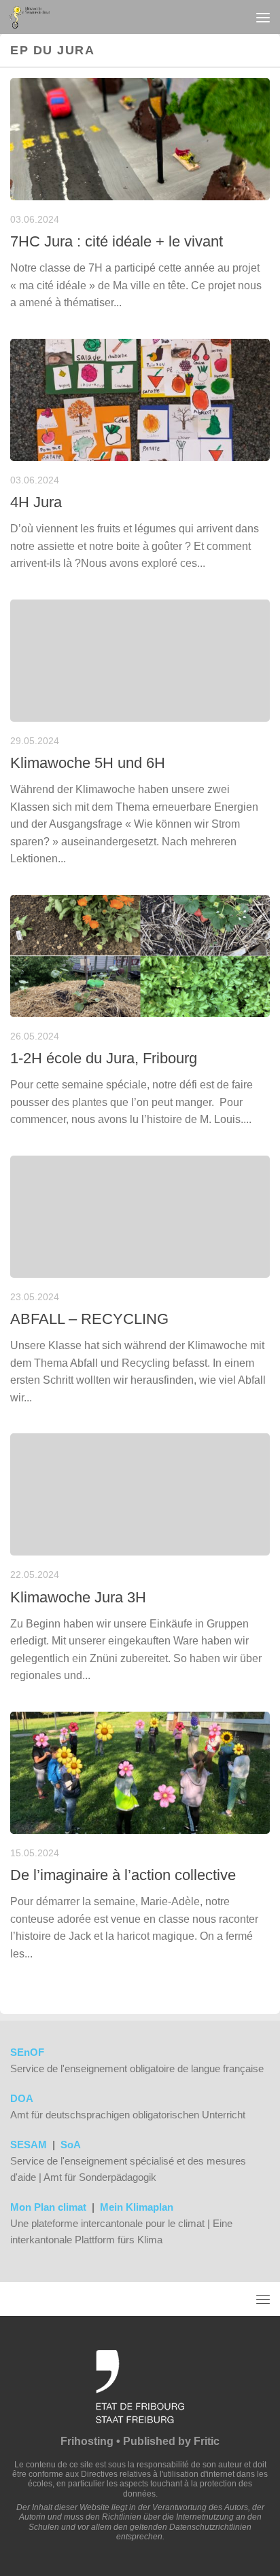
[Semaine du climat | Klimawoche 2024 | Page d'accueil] (36, 17)
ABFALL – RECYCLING (89, 1319)
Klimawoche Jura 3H (78, 1597)
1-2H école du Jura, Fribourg (104, 1058)
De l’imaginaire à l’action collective (123, 1875)
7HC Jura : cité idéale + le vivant (117, 241)
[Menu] (263, 17)
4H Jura (36, 502)
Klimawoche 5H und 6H (88, 763)
